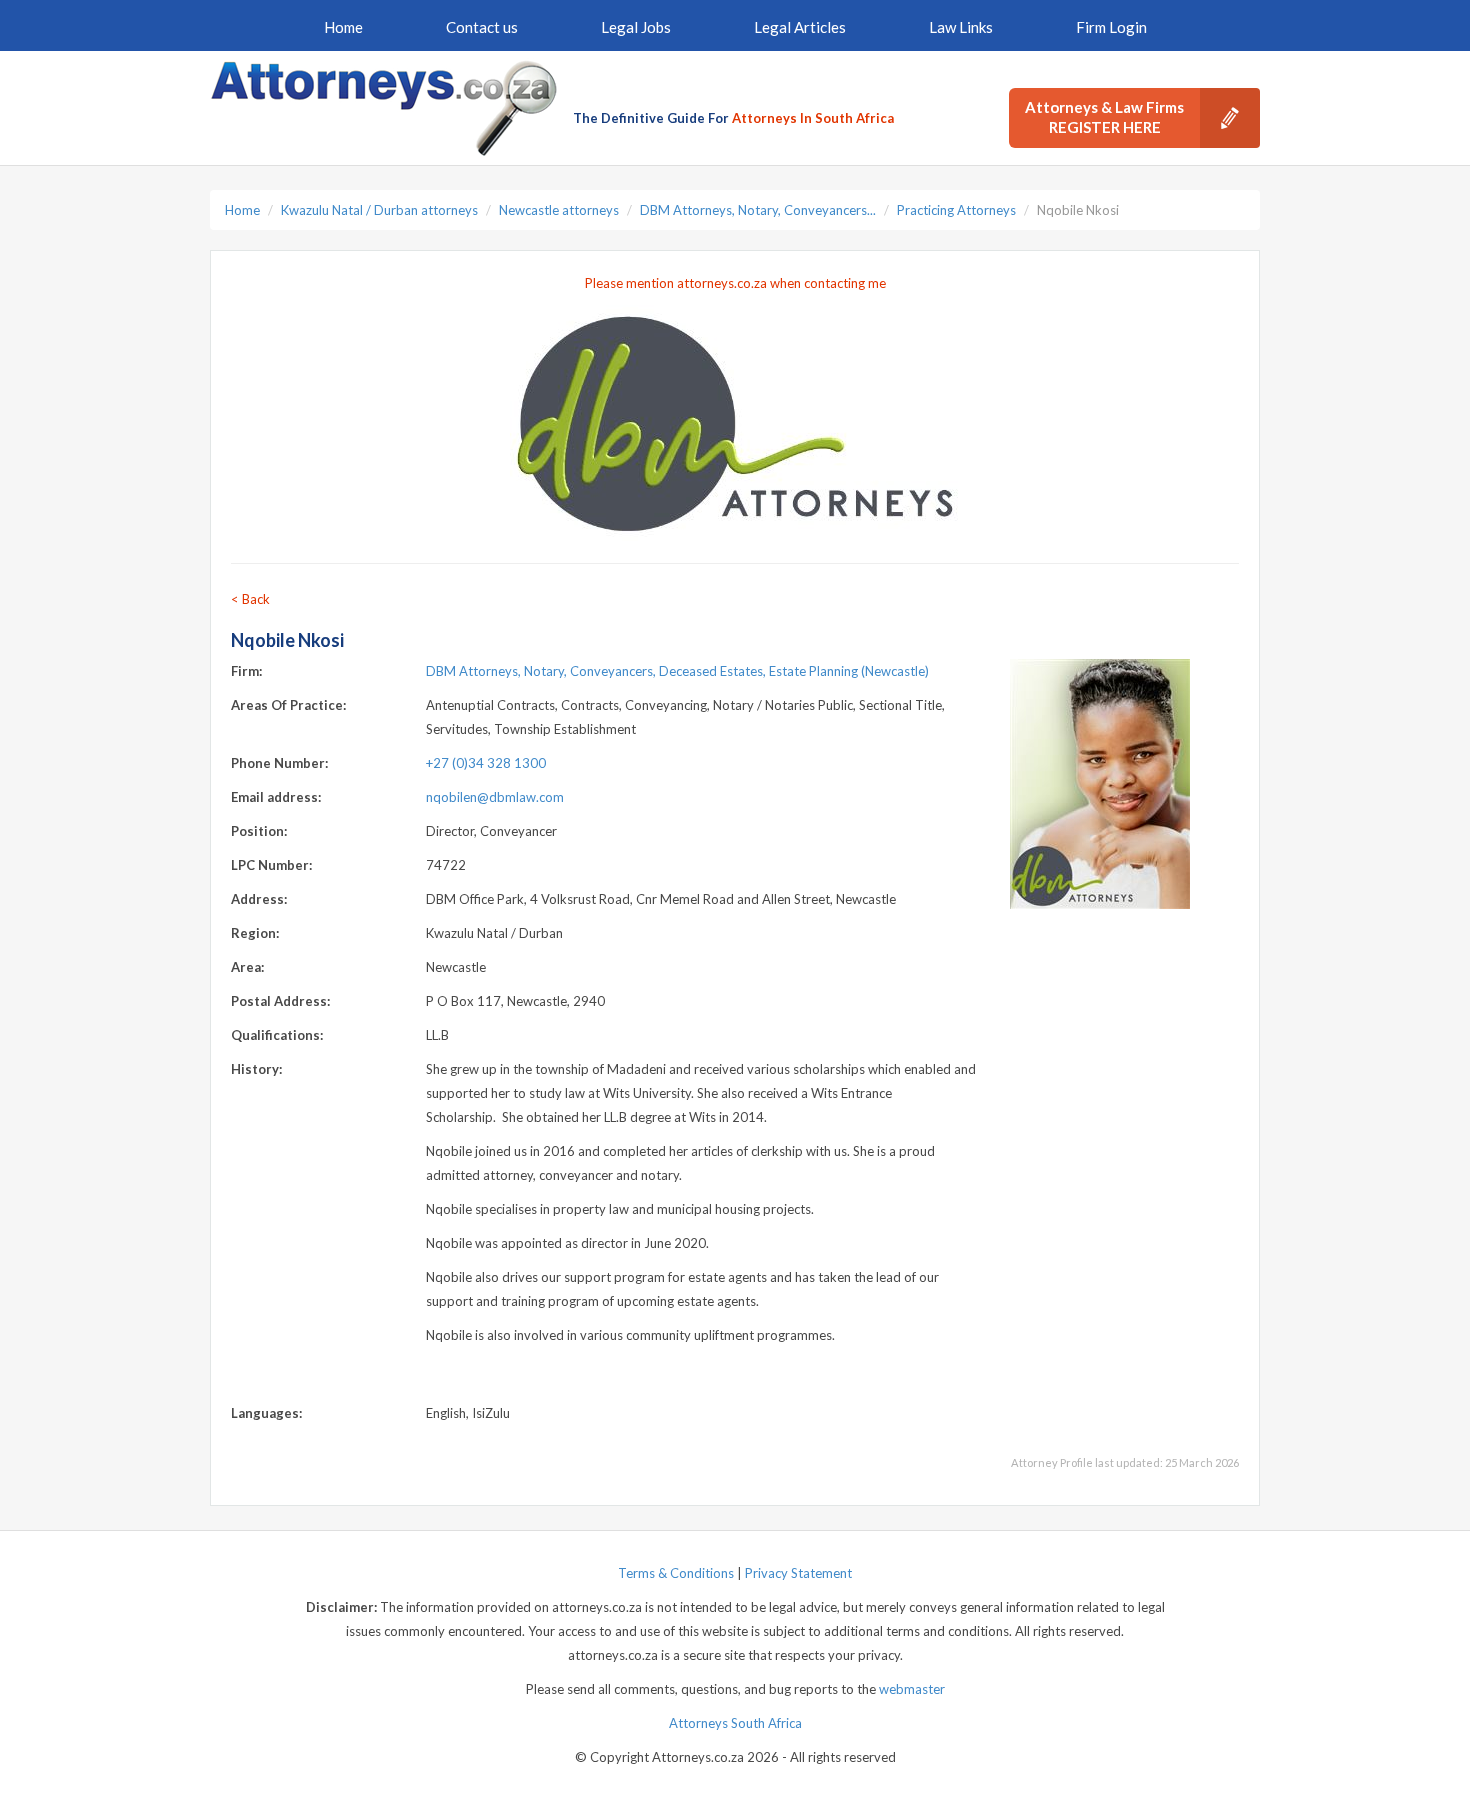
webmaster (912, 1689)
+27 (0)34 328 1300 (486, 763)
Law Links (961, 27)
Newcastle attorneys (559, 210)
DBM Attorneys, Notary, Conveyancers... (758, 210)
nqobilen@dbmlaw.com (495, 797)
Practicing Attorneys (956, 210)
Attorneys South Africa (735, 1723)
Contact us (482, 27)
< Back (250, 599)
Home (343, 27)
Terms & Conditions (676, 1573)
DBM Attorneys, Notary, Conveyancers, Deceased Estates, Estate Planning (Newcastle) (677, 671)
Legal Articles (800, 27)
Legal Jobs (636, 27)
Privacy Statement (798, 1573)
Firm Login (1111, 27)
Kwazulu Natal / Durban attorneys (379, 210)
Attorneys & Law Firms (1104, 117)
